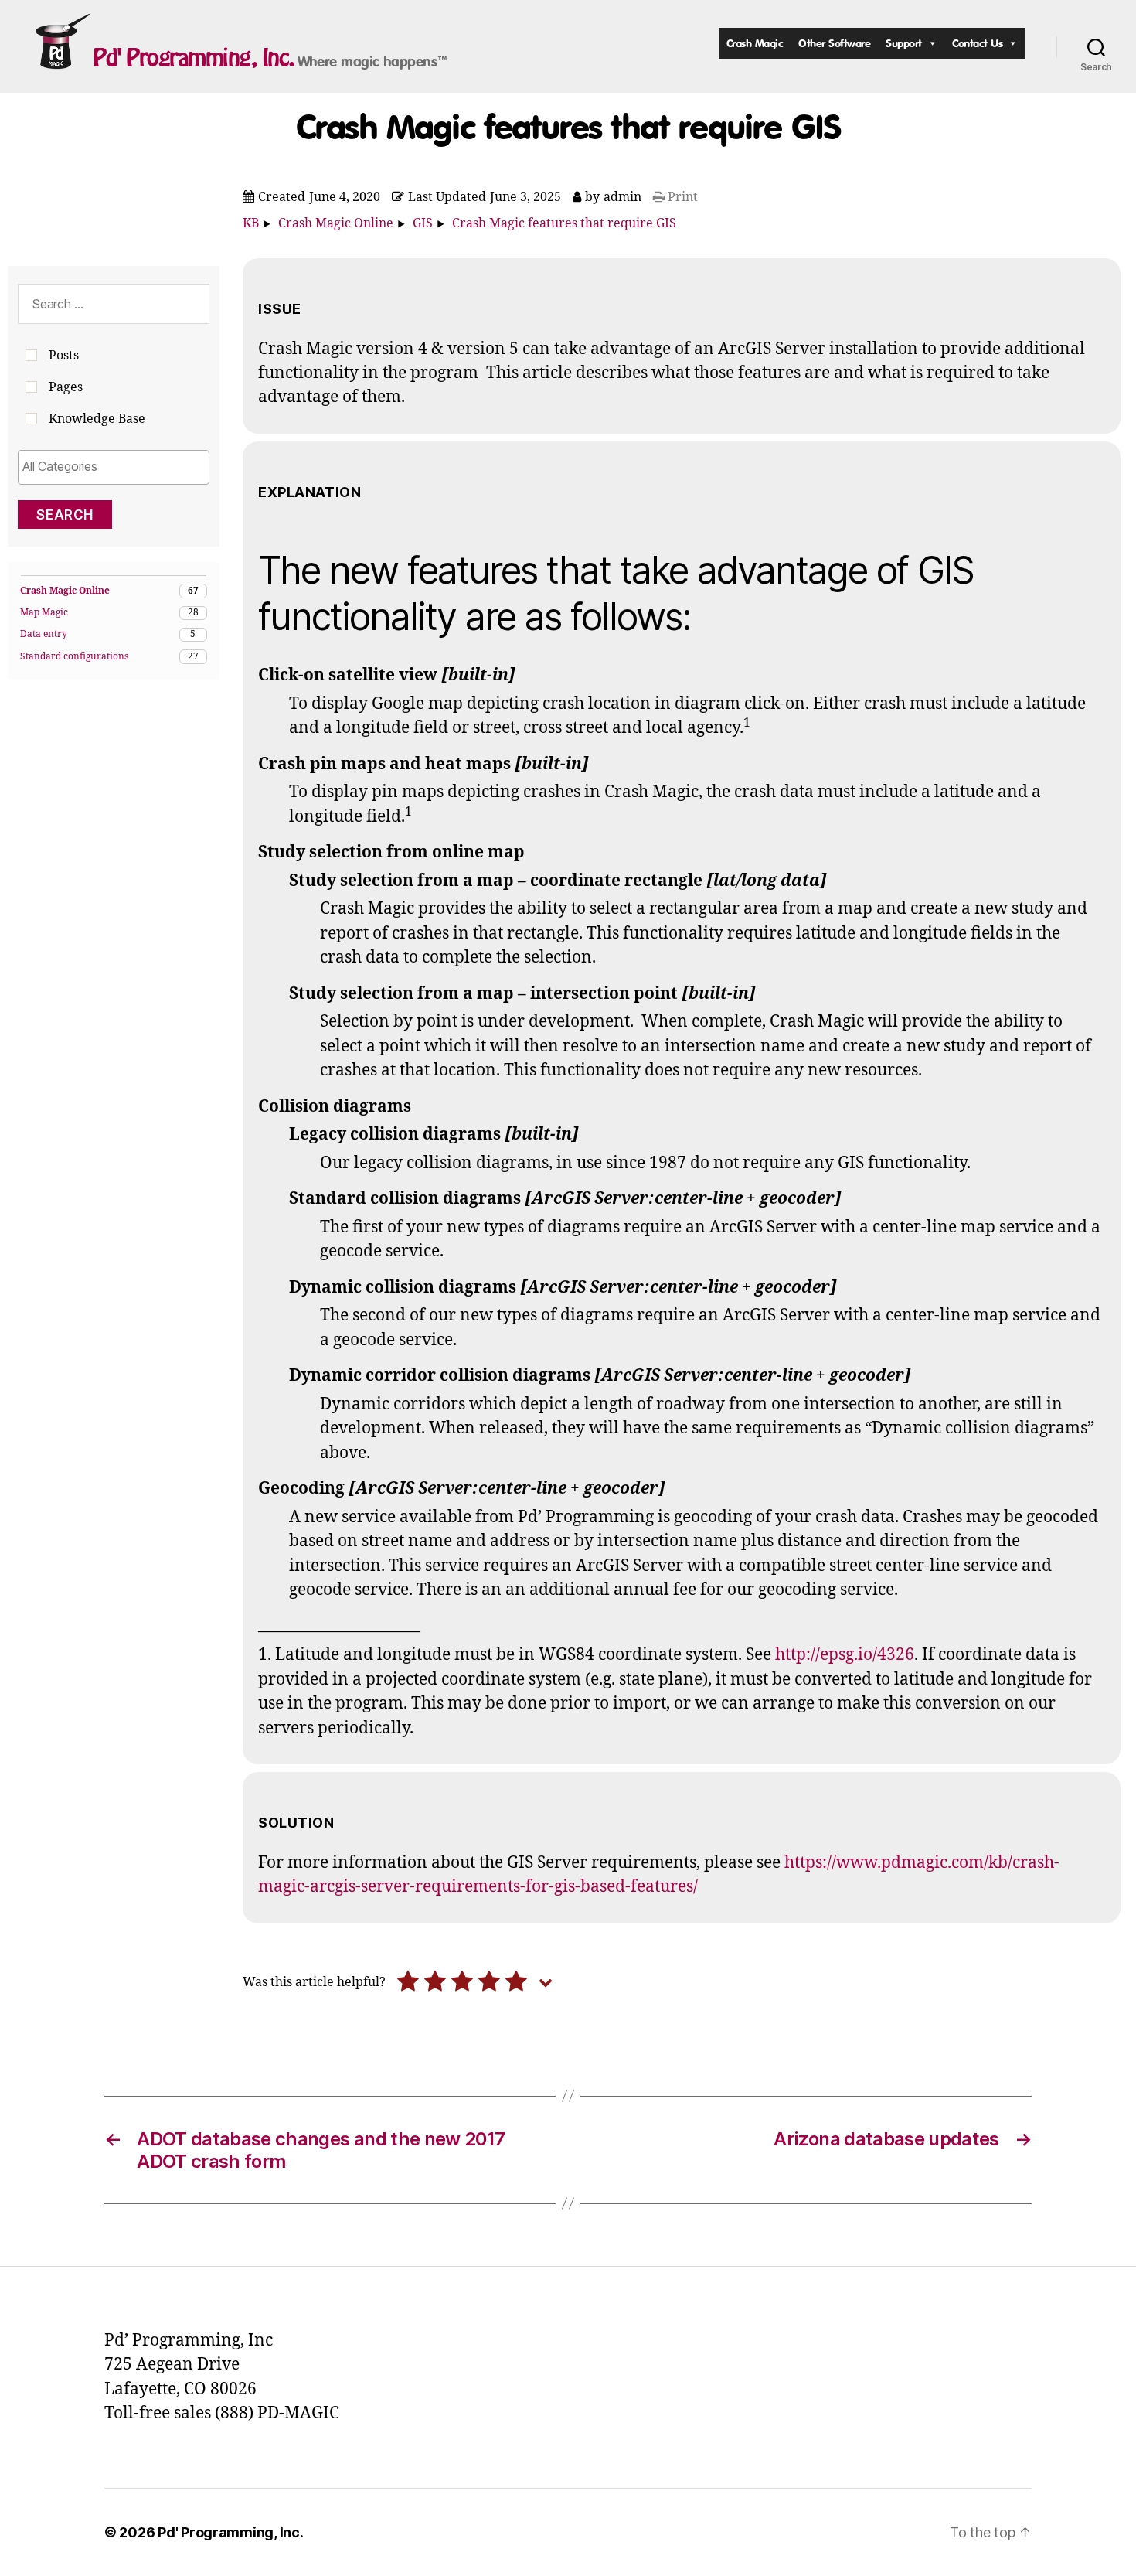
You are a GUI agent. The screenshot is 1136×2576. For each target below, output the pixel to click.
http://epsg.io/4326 (845, 1655)
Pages (66, 387)
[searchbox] (114, 466)
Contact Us (977, 43)
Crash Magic (755, 43)
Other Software (834, 43)
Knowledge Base (97, 419)
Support (904, 43)
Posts (64, 356)
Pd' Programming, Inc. (194, 57)
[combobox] (114, 467)
